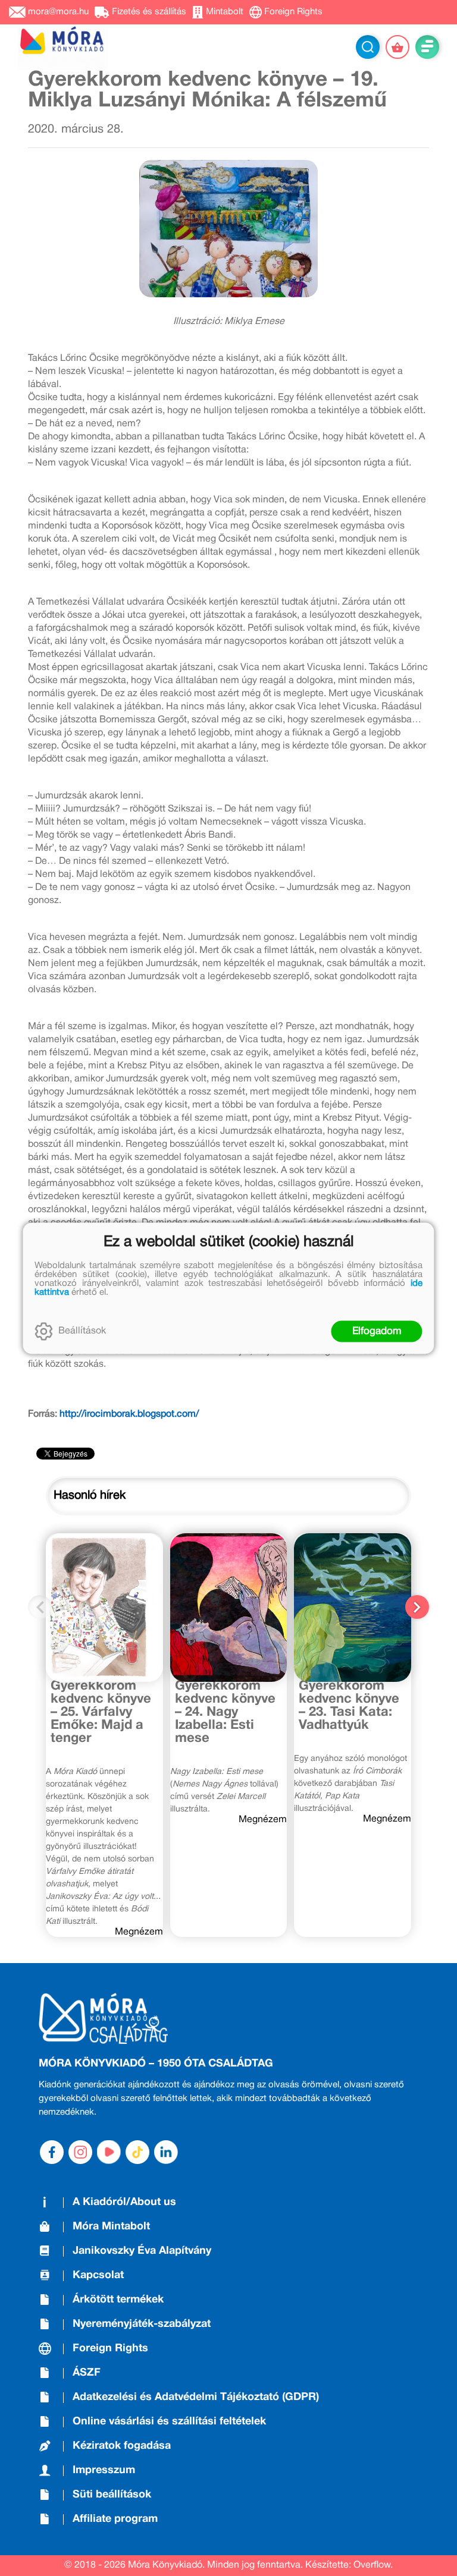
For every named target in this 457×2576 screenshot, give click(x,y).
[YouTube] (109, 2152)
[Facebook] (52, 2152)
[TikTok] (137, 2152)
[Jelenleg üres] (397, 47)
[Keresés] (368, 47)
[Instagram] (80, 2152)
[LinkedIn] (166, 2152)
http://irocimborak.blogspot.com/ (129, 1414)
